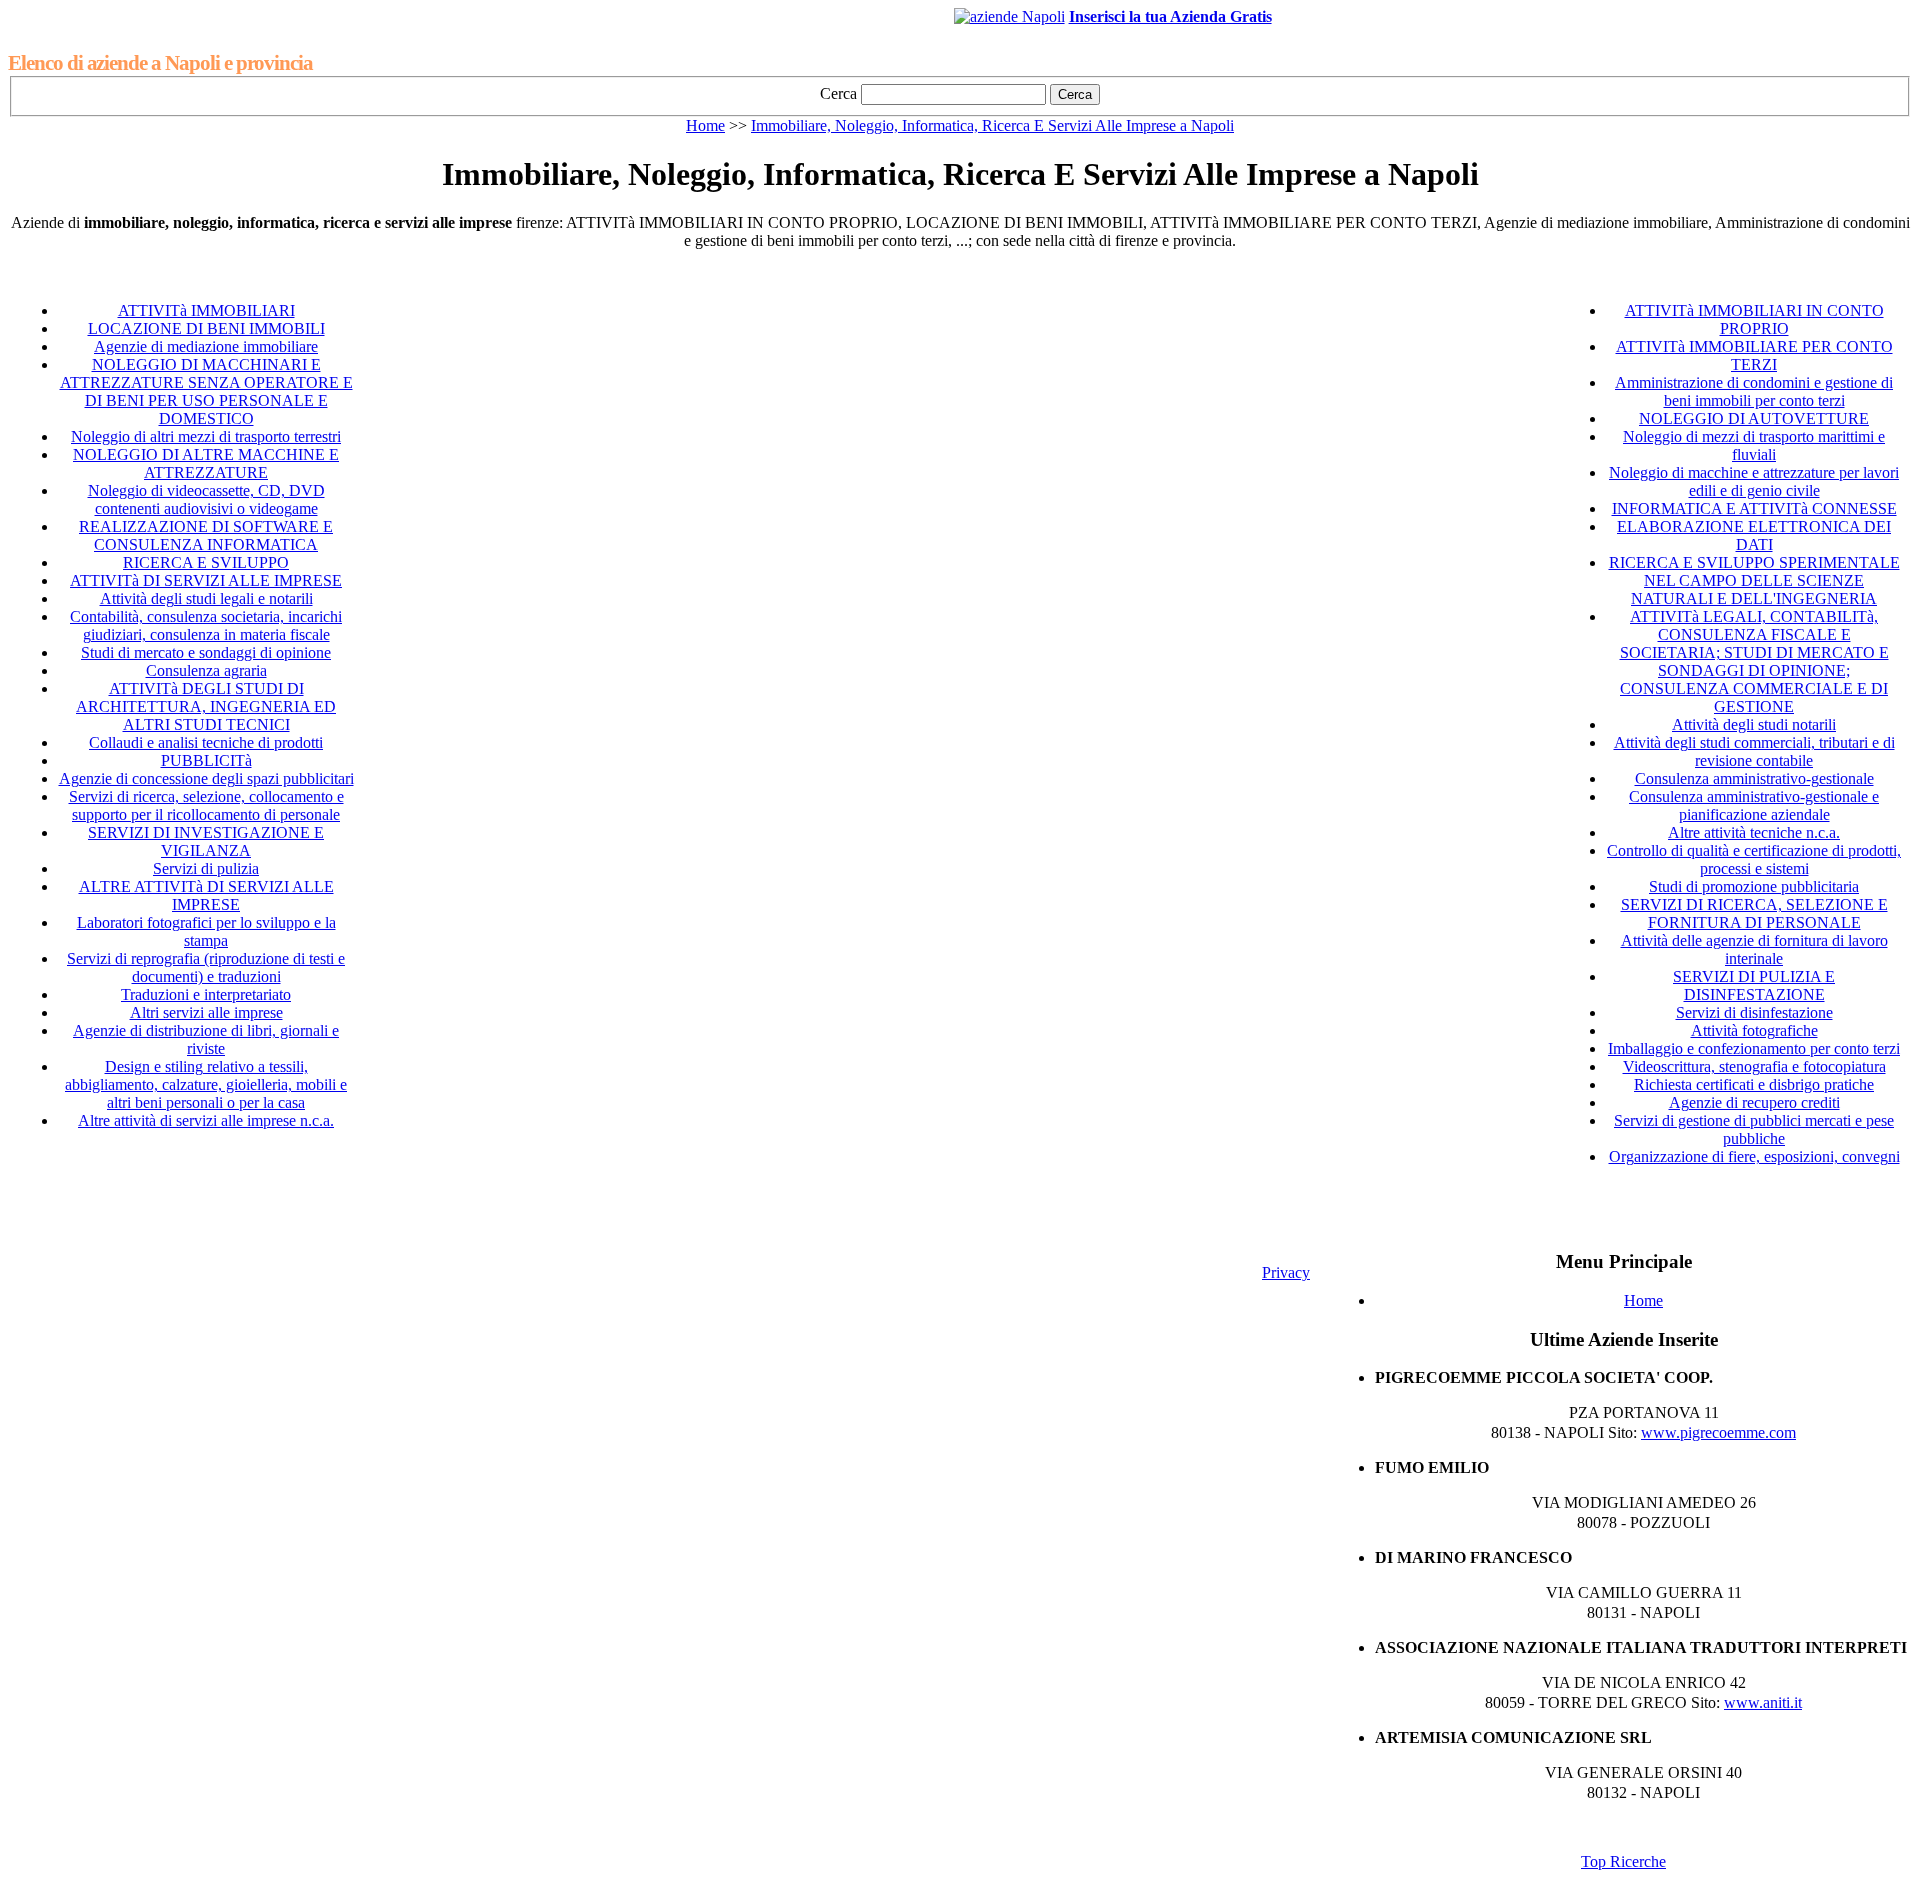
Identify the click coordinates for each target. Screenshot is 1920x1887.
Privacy (1286, 1272)
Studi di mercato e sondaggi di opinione (206, 652)
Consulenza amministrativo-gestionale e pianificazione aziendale (1754, 805)
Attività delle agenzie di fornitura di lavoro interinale (1754, 949)
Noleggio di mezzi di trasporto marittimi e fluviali (1754, 445)
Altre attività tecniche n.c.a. (1754, 832)
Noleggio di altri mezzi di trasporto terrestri (206, 436)
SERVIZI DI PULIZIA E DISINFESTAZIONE (1754, 985)
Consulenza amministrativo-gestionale (1754, 778)
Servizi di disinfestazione (1754, 1012)
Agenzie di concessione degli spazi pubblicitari (206, 778)
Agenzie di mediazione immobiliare (206, 346)
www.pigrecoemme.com (1718, 1432)
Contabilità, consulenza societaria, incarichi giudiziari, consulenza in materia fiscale (206, 625)
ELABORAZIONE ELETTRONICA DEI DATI (1754, 535)
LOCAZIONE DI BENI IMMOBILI (206, 328)
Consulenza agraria (206, 670)
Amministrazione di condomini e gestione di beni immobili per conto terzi (1754, 391)
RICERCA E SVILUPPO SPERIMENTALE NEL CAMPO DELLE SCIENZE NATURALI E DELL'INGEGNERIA (1754, 580)
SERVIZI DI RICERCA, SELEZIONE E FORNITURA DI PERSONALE (1754, 913)
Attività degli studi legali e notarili (206, 598)
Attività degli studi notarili (1754, 724)
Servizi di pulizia (206, 868)
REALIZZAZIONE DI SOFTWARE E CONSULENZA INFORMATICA (206, 535)
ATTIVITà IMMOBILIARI (206, 310)
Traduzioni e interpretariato (206, 994)
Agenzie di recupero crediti (1754, 1102)
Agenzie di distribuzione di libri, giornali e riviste (206, 1039)
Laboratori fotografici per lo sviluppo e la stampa (206, 931)
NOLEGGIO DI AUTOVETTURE (1754, 418)
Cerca (838, 93)
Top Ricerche (1623, 1861)
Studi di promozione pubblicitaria (1754, 886)
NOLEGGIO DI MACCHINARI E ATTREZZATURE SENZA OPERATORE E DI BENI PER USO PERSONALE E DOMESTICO (206, 391)
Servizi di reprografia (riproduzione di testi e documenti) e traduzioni (206, 967)
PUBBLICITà (206, 760)
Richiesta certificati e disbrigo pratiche (1754, 1084)
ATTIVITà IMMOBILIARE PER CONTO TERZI (1754, 355)
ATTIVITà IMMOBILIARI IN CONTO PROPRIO (1754, 319)
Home (705, 125)
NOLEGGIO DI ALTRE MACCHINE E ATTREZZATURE (206, 463)
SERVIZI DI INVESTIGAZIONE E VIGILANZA (206, 841)
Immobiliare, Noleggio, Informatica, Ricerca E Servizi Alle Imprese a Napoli (992, 125)
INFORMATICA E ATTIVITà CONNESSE (1754, 508)
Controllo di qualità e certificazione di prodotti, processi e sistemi (1754, 859)
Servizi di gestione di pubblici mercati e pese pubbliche (1754, 1129)
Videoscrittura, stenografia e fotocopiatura (1754, 1066)
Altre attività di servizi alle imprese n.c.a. (206, 1120)
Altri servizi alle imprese (206, 1012)
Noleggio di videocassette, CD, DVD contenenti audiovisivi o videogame (206, 499)
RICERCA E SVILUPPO (206, 562)
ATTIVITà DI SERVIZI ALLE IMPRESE (206, 580)
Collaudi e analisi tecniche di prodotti (206, 742)
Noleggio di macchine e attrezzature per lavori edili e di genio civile (1754, 481)
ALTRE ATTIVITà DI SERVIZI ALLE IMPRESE (206, 895)
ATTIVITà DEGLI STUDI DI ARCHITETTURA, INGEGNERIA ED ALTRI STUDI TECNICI (206, 706)
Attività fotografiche (1754, 1030)
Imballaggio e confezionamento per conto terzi (1754, 1048)
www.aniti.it (1763, 1702)
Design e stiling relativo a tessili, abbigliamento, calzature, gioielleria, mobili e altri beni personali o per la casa (206, 1084)
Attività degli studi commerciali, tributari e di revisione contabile (1754, 751)
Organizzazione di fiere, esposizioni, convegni (1754, 1156)
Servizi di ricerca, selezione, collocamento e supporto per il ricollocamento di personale (206, 805)
